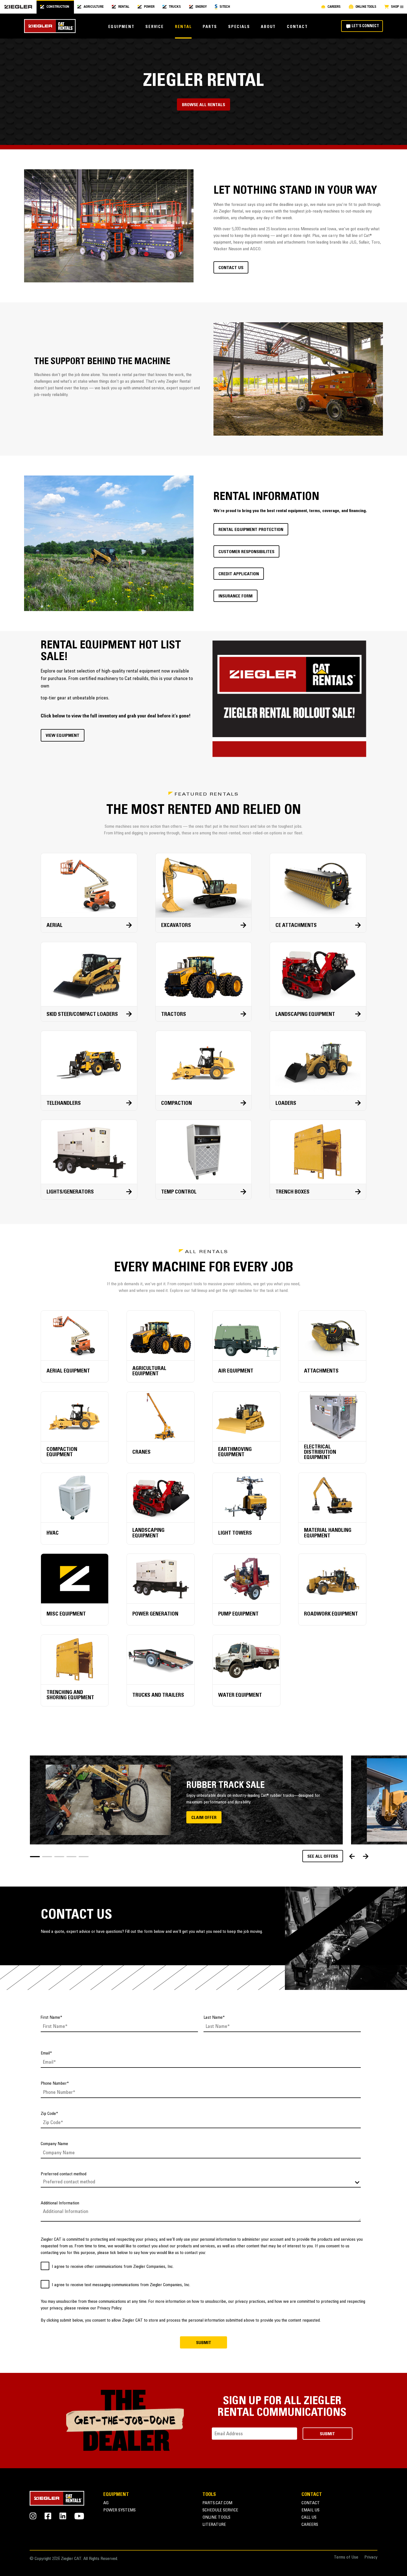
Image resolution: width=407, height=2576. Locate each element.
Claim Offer (204, 1818)
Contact (297, 27)
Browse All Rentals (203, 105)
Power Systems (119, 2510)
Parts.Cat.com (217, 2503)
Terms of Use (346, 2558)
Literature (214, 2525)
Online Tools (216, 2518)
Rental (183, 27)
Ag (106, 2503)
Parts (210, 27)
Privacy (371, 2558)
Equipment (121, 27)
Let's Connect (365, 26)
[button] (35, 1857)
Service (154, 27)
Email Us (311, 2510)
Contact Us (231, 268)
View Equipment (63, 736)
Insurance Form (235, 596)
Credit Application (239, 574)
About (268, 27)
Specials (239, 27)
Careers (310, 2525)
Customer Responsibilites (246, 552)
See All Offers (323, 1857)
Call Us (309, 2518)
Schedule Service (220, 2510)
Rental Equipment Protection (251, 530)
